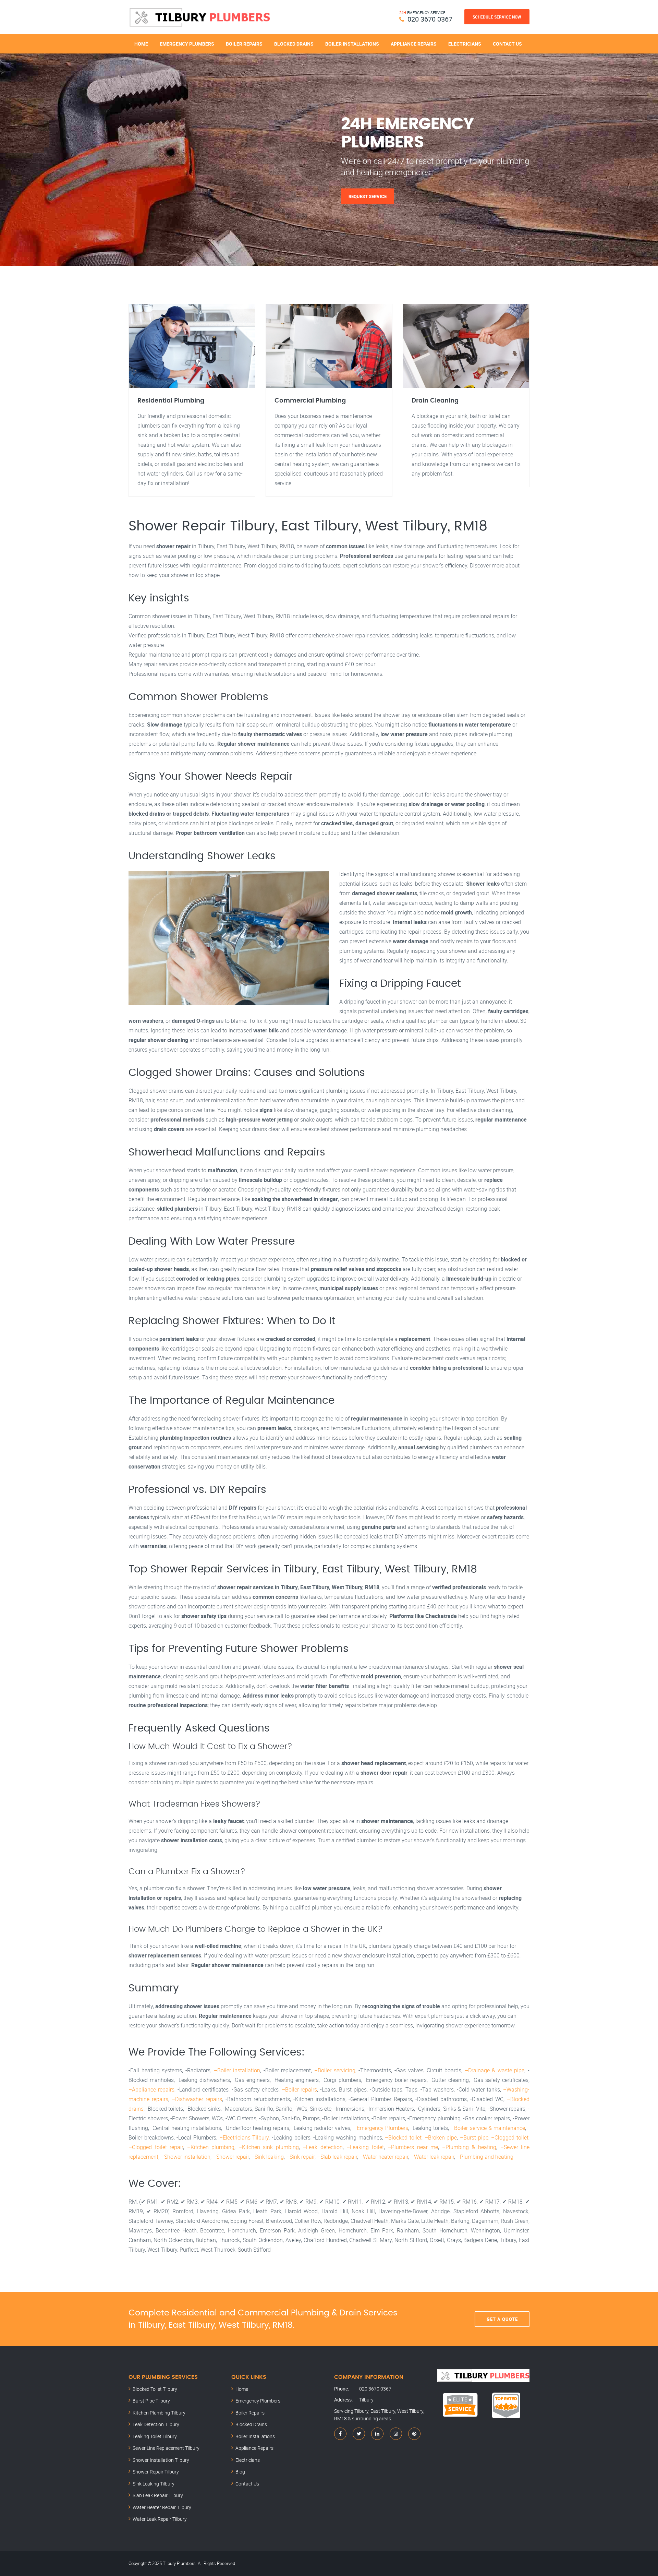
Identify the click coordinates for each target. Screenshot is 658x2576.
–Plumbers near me (413, 2147)
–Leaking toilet (365, 2147)
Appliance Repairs (414, 44)
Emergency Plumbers (187, 44)
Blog (240, 2472)
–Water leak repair (432, 2157)
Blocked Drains (294, 44)
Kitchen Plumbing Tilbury (159, 2413)
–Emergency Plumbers (381, 2128)
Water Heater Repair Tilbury (162, 2507)
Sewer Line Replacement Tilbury (166, 2448)
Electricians (465, 44)
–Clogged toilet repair (156, 2147)
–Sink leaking (267, 2157)
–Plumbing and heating (485, 2157)
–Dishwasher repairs (197, 2099)
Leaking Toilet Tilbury (155, 2436)
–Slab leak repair (337, 2157)
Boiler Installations (352, 44)
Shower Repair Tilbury (156, 2472)
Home (141, 44)
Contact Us (507, 44)
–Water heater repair (384, 2157)
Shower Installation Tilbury (161, 2460)
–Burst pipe (474, 2137)
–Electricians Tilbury (244, 2137)
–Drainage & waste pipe (495, 2070)
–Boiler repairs (300, 2089)
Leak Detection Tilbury (156, 2424)
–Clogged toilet (510, 2137)
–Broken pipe (441, 2137)
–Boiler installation (237, 2070)
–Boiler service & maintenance (488, 2128)
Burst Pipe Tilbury (151, 2401)
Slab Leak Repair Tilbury (158, 2495)
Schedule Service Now (497, 17)
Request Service (368, 196)
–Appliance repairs (151, 2089)
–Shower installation (186, 2157)
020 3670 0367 (430, 19)
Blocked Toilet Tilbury (155, 2389)
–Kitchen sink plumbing (269, 2147)
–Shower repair (231, 2157)
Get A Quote (502, 2319)
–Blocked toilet (403, 2137)
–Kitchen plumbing (211, 2147)
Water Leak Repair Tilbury (160, 2519)
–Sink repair (300, 2157)
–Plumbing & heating (469, 2147)
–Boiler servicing (335, 2070)
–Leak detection (323, 2147)
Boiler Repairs (244, 44)
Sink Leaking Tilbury (154, 2484)
